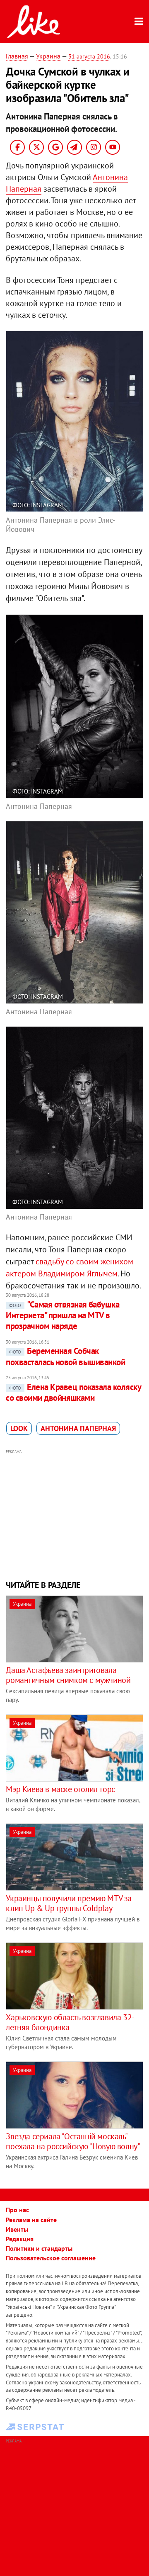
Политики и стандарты (39, 2248)
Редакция (20, 2239)
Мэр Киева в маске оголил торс (60, 1789)
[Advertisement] (75, 1514)
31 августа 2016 (89, 56)
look (19, 1428)
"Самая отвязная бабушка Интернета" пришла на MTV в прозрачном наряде (62, 1315)
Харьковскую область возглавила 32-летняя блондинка (70, 2022)
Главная (17, 56)
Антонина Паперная (78, 1428)
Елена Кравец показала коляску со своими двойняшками (73, 1392)
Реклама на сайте (31, 2220)
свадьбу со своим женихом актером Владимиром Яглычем (70, 1267)
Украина (48, 56)
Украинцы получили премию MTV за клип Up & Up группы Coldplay (69, 1903)
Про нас (17, 2210)
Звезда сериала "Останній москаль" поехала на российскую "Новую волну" (73, 2141)
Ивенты (17, 2229)
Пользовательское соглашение (51, 2258)
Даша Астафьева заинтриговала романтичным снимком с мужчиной (68, 1675)
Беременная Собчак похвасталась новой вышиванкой (65, 1356)
